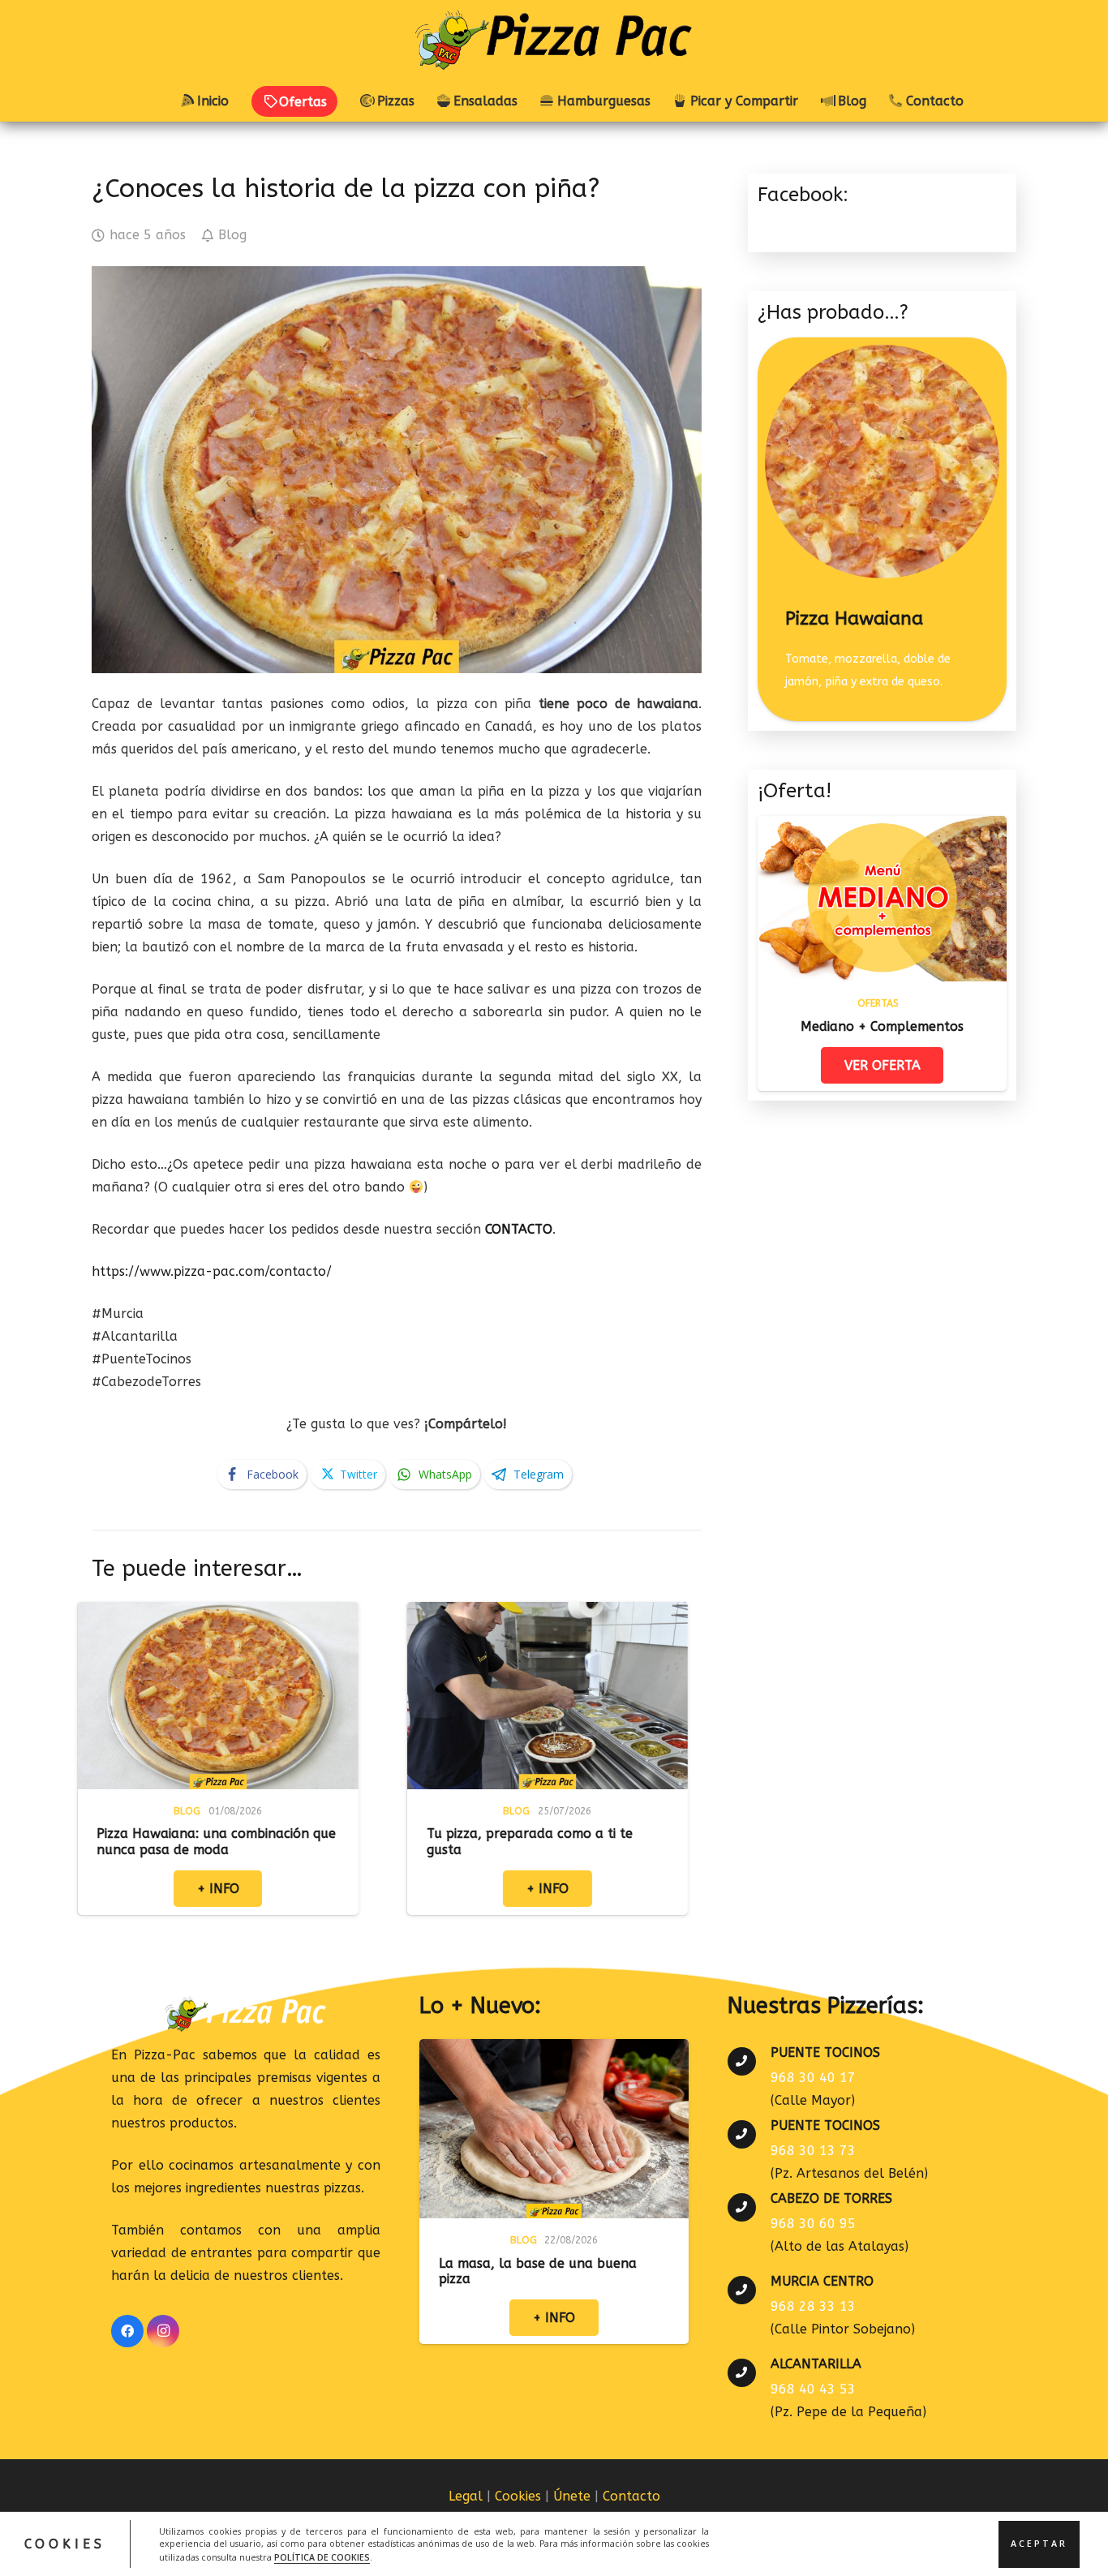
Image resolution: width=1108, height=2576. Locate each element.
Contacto (631, 2496)
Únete (572, 2496)
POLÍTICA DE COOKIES (322, 2557)
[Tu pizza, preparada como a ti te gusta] (361, 1613)
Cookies (518, 2496)
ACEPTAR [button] (1039, 2544)
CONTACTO (519, 1229)
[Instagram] (163, 2331)
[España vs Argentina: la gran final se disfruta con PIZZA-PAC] (690, 1613)
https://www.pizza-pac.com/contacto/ (212, 1271)
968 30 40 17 (813, 2078)
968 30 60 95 (813, 2224)
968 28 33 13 (813, 2306)
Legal (466, 2496)
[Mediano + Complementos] (882, 827)
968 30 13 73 (813, 2151)
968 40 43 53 (813, 2389)
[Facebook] (127, 2331)
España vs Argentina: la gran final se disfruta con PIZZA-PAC (685, 1841)
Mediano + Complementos (882, 1026)
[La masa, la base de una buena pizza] (554, 2050)
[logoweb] (554, 41)
